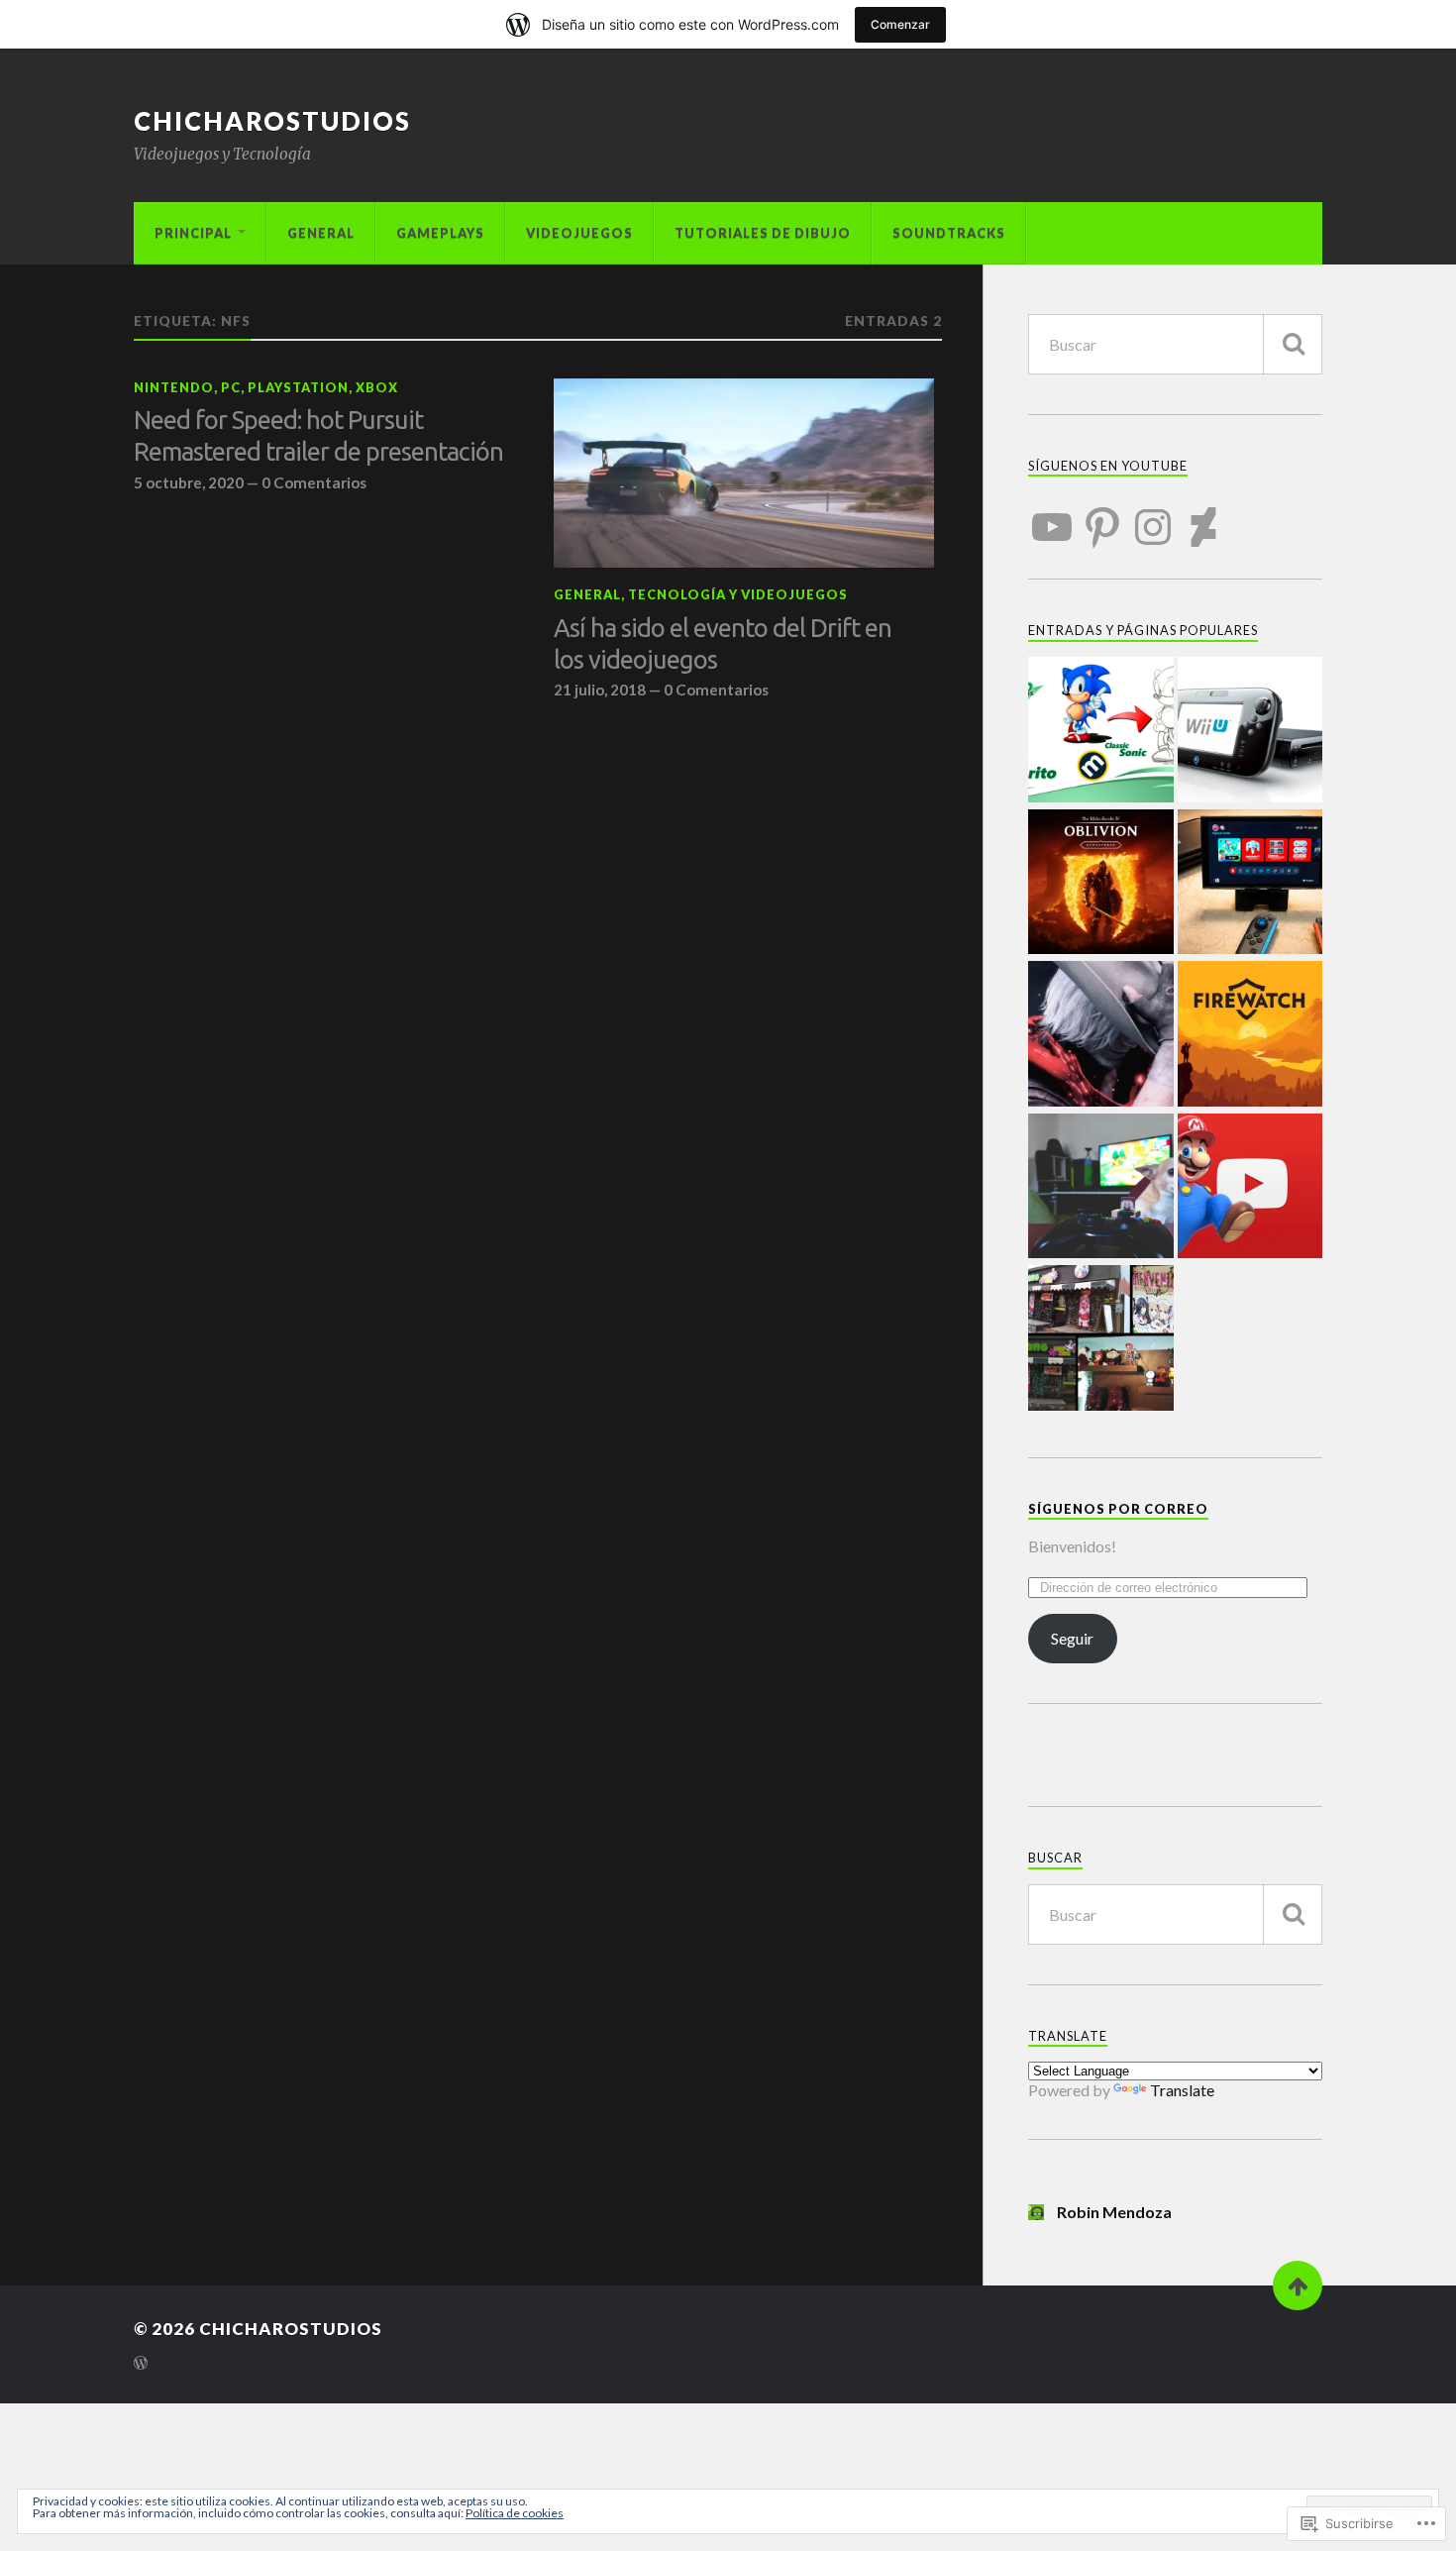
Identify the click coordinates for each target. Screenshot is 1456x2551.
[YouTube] (1052, 515)
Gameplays (440, 233)
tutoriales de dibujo (763, 233)
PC (231, 387)
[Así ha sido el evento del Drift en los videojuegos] (744, 474)
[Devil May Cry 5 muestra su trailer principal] (1101, 1035)
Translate (1182, 2090)
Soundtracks (949, 233)
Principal (193, 233)
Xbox (377, 387)
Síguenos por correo (1118, 1509)
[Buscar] (1293, 344)
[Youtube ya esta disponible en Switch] (1250, 1188)
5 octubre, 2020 (189, 482)
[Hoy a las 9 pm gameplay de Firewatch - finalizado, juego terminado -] (1250, 1035)
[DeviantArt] (1203, 515)
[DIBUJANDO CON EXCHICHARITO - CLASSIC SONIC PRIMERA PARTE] (1101, 731)
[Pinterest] (1102, 515)
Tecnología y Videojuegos (738, 594)
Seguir (1072, 1638)
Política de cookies (515, 2513)
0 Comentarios (314, 482)
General (321, 233)
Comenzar (900, 24)
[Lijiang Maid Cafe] (1101, 1339)
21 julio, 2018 (600, 690)
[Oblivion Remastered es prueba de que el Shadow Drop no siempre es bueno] (1101, 884)
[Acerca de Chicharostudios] (1101, 1188)
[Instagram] (1153, 515)
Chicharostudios (272, 121)
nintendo (174, 387)
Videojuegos (579, 233)
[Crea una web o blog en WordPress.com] (141, 2364)
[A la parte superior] (1298, 2285)
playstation (298, 387)
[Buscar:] (1175, 344)
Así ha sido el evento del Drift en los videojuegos (723, 643)
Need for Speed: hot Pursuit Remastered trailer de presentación (318, 435)
